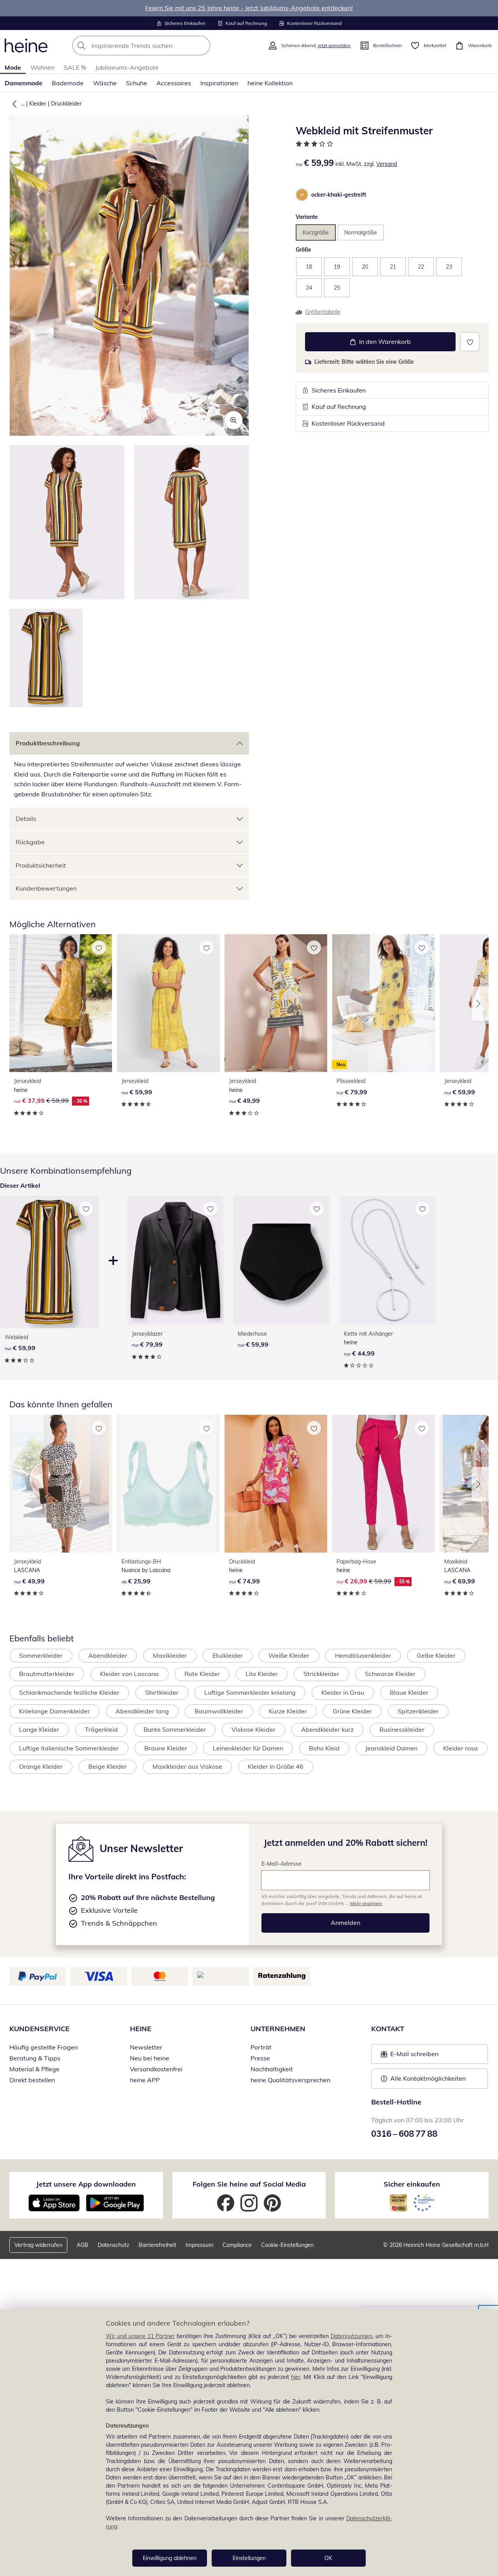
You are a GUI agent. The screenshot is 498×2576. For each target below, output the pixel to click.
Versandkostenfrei (156, 2069)
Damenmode (24, 83)
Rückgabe (30, 842)
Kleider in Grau (343, 1692)
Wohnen (42, 67)
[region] (249, 2443)
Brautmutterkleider (47, 1674)
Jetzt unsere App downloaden (86, 2184)
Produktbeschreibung (48, 743)
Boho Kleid (324, 1748)
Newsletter (146, 2047)
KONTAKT (388, 2029)
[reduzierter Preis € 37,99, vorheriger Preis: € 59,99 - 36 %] (61, 1003)
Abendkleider (108, 1655)
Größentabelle (323, 312)
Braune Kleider (166, 1748)
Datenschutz (113, 2245)
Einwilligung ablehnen (170, 2558)
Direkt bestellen (32, 2080)
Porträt (261, 2047)
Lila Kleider (262, 1674)
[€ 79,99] (175, 1260)
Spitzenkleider (418, 1711)
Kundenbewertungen (46, 888)
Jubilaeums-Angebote (127, 67)
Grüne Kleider (352, 1711)
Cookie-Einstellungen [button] (287, 2245)
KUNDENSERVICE (39, 2029)
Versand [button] (387, 164)
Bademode (68, 83)
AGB (82, 2245)
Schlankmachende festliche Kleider (69, 1692)
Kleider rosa (460, 1748)
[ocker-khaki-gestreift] (302, 195)
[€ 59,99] (168, 1003)
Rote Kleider (202, 1674)
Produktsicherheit (41, 865)
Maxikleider (170, 1655)
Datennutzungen (352, 2336)
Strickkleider (321, 1674)
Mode (13, 67)
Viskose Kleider (253, 1729)
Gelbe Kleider (436, 1655)
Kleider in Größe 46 (276, 1766)
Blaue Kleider (409, 1692)
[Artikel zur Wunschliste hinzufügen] (470, 342)
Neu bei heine (150, 2058)
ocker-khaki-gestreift (339, 195)
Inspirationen (219, 83)
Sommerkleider (41, 1655)
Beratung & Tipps (35, 2058)
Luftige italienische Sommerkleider (69, 1748)
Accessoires (174, 83)
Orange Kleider (41, 1766)
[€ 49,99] (276, 1003)
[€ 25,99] (168, 1484)
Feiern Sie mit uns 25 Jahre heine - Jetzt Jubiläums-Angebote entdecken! (249, 8)
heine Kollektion (270, 83)
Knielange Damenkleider (54, 1711)
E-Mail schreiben (410, 2056)
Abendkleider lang (142, 1711)
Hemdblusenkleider (363, 1655)
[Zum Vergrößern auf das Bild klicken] (233, 420)
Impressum (199, 2245)
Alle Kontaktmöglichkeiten (428, 2078)
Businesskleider (402, 1729)
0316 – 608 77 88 (404, 2134)
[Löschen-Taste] (202, 46)
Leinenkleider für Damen (248, 1748)
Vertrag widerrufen (38, 2245)
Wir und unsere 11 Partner (140, 2336)
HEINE (141, 2029)
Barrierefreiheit (157, 2245)
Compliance (237, 2245)
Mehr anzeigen (366, 1903)
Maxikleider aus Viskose (187, 1766)
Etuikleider (228, 1655)
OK (328, 2558)
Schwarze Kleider (390, 1674)
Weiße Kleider (289, 1655)
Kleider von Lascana (129, 1674)
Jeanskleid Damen (391, 1748)
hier (296, 2377)
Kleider (38, 104)
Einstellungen (249, 2558)
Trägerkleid (101, 1729)
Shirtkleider (162, 1692)
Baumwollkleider (219, 1711)
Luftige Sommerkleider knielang (250, 1692)
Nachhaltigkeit (272, 2069)
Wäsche (105, 83)
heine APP (145, 2080)
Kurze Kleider (288, 1711)
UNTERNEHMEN (278, 2029)
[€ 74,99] (276, 1484)
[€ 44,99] (388, 1260)
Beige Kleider (108, 1766)
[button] (13, 104)
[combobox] (158, 46)
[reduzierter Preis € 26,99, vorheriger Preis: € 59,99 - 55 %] (383, 1484)
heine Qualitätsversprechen (290, 2080)
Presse (260, 2058)
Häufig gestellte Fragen (44, 2047)
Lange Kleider (39, 1729)
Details (26, 819)
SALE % (75, 67)
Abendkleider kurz (327, 1729)
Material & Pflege (34, 2069)
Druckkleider (66, 104)
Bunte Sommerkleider (175, 1729)
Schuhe (137, 83)
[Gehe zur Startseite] (26, 46)
